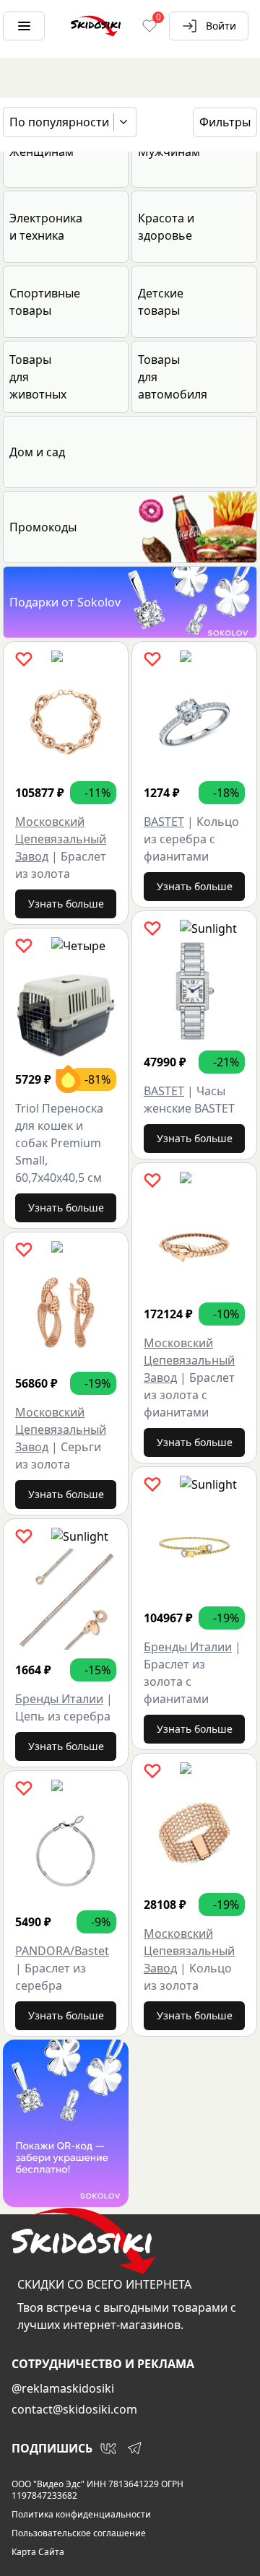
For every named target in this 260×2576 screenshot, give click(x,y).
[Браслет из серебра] (66, 1851)
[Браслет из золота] (66, 722)
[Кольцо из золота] (194, 1834)
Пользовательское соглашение (79, 2533)
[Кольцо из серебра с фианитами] (194, 722)
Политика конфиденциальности (81, 2515)
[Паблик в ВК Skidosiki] (108, 2448)
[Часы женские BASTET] (194, 991)
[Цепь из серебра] (66, 1599)
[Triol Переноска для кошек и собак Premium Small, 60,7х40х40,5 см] (66, 1009)
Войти (221, 26)
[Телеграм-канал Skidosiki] (134, 2448)
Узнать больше (66, 904)
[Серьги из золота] (66, 1313)
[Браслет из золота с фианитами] (194, 1243)
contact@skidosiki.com (74, 2409)
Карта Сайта (38, 2552)
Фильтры (225, 122)
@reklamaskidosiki (63, 2388)
